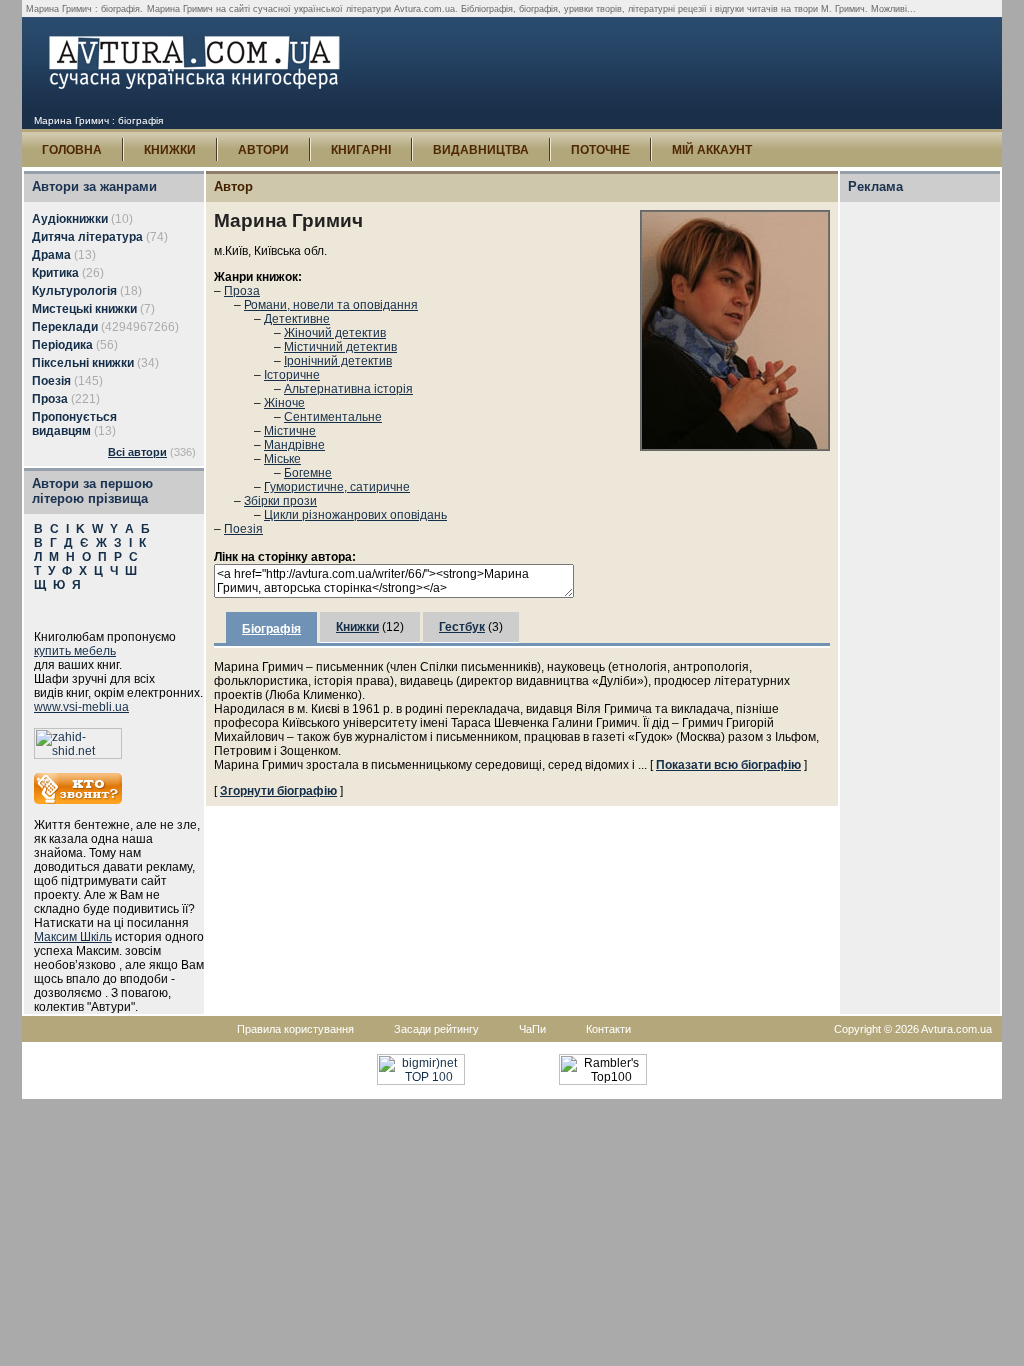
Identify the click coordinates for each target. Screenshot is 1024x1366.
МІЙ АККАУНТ (712, 150)
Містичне (290, 431)
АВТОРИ (263, 150)
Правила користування (295, 1029)
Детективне (297, 319)
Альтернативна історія (348, 389)
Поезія (243, 529)
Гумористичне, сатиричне (337, 487)
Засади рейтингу (436, 1029)
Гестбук (462, 627)
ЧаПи (532, 1029)
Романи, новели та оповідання (331, 305)
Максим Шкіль (73, 937)
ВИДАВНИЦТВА (481, 150)
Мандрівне (294, 445)
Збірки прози (280, 501)
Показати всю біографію (728, 765)
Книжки (357, 627)
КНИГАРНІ (361, 150)
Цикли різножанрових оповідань (355, 515)
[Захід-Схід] (78, 755)
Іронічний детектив (338, 361)
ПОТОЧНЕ (600, 150)
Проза (242, 291)
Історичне (292, 375)
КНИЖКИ (170, 150)
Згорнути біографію (278, 791)
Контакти (608, 1029)
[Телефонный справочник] (78, 800)
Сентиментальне (333, 417)
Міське (282, 459)
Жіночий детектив (335, 333)
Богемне (308, 473)
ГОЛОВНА (72, 150)
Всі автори (137, 452)
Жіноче (284, 403)
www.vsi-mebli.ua (81, 707)
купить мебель (75, 651)
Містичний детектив (340, 347)
